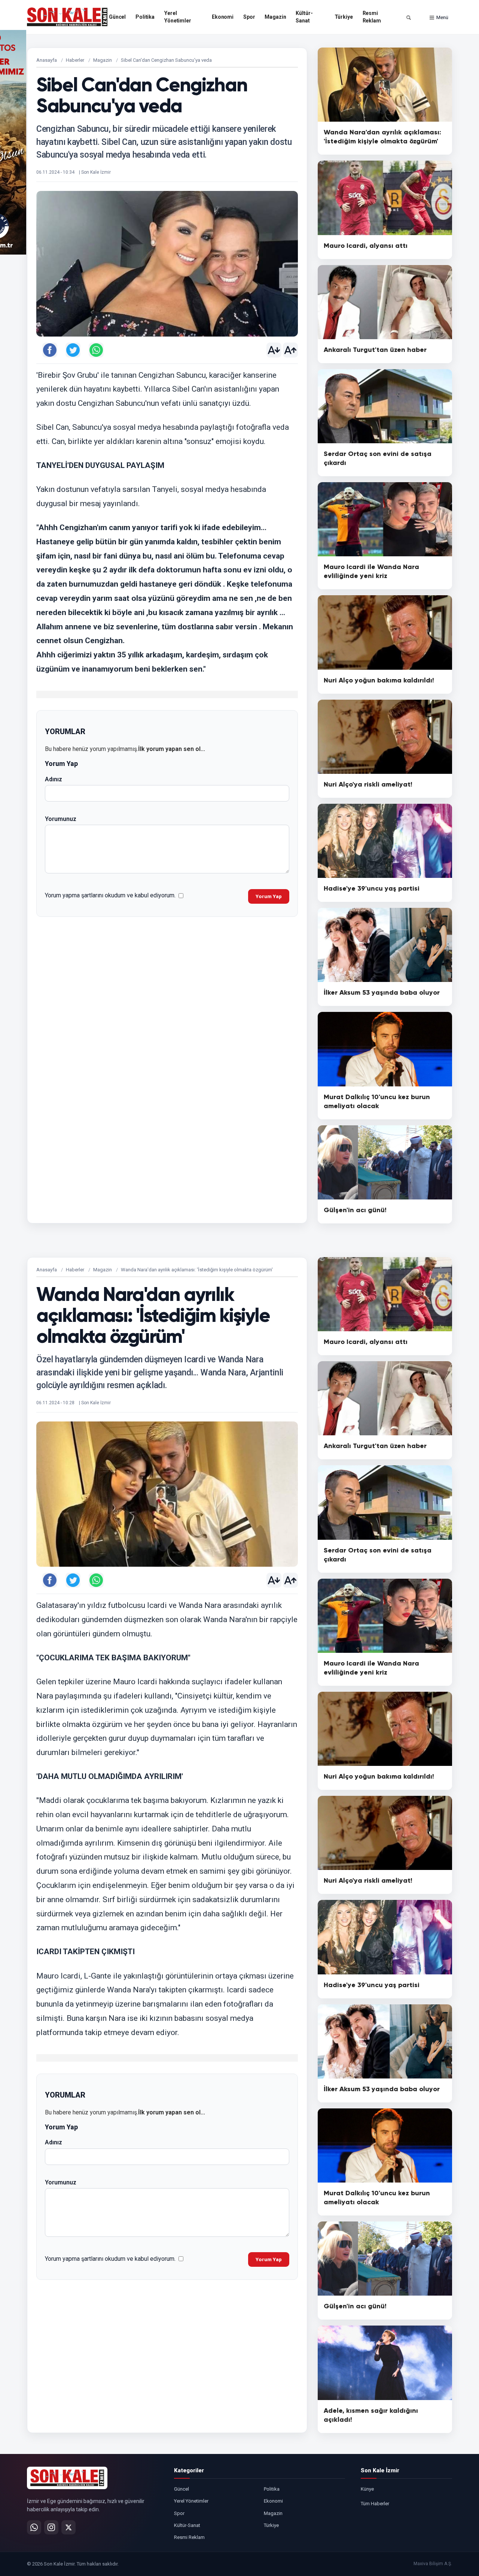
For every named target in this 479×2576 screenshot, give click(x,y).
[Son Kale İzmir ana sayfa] (67, 2478)
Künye (367, 2489)
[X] (68, 2527)
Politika (145, 17)
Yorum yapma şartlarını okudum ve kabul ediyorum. (110, 895)
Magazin (275, 17)
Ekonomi (223, 17)
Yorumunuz (61, 819)
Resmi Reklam (372, 17)
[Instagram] (51, 2527)
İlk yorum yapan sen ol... (172, 749)
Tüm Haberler (375, 2504)
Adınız (54, 779)
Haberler (75, 60)
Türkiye (344, 17)
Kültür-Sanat (304, 17)
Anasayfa (47, 60)
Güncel (117, 17)
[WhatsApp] (34, 2527)
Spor (249, 17)
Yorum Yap (269, 896)
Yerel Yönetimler (178, 17)
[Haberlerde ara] (409, 18)
